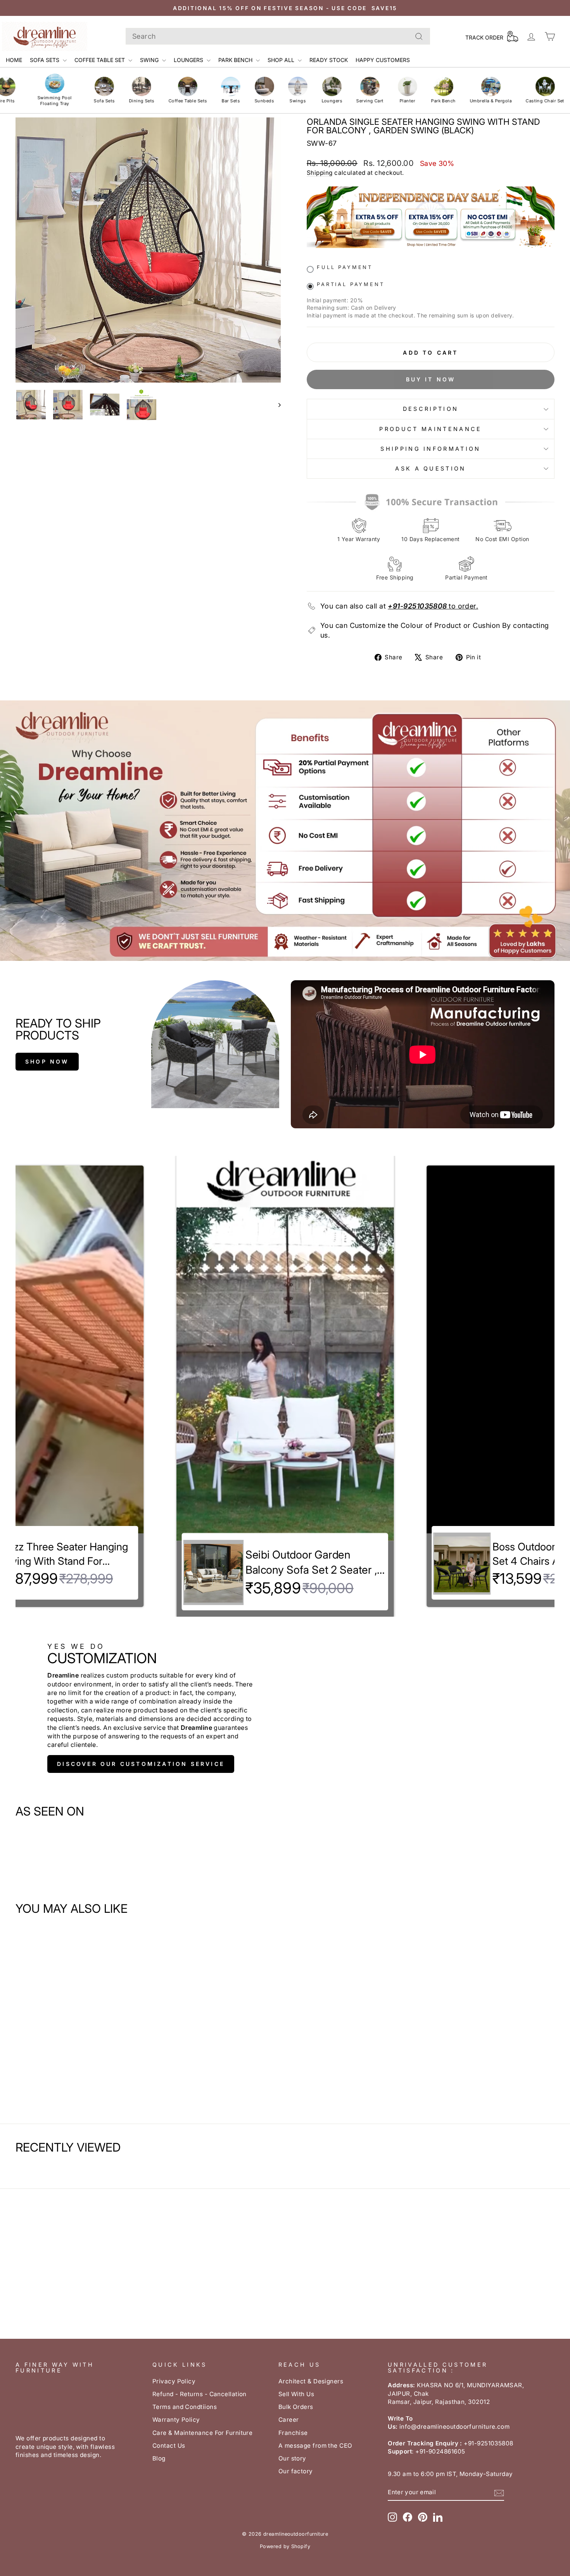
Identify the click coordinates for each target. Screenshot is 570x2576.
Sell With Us (296, 2394)
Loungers (189, 60)
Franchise (293, 2433)
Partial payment (351, 284)
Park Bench (236, 60)
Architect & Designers (311, 2381)
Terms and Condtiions (185, 2407)
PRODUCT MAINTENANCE (430, 429)
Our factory (296, 2471)
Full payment (345, 267)
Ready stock (329, 60)
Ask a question (430, 468)
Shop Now (47, 1061)
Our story (292, 2458)
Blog (159, 2458)
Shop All (282, 60)
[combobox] (278, 36)
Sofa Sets (45, 60)
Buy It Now (431, 379)
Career (289, 2420)
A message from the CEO (315, 2446)
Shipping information (430, 449)
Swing (150, 60)
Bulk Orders (296, 2407)
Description (431, 409)
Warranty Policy (176, 2420)
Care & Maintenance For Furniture (202, 2433)
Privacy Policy (174, 2381)
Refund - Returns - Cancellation (199, 2394)
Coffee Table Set (100, 60)
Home (14, 60)
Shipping (320, 173)
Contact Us (169, 2446)
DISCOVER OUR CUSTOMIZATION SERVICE (141, 1764)
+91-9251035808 (417, 606)
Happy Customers (383, 60)
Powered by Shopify (285, 2546)
